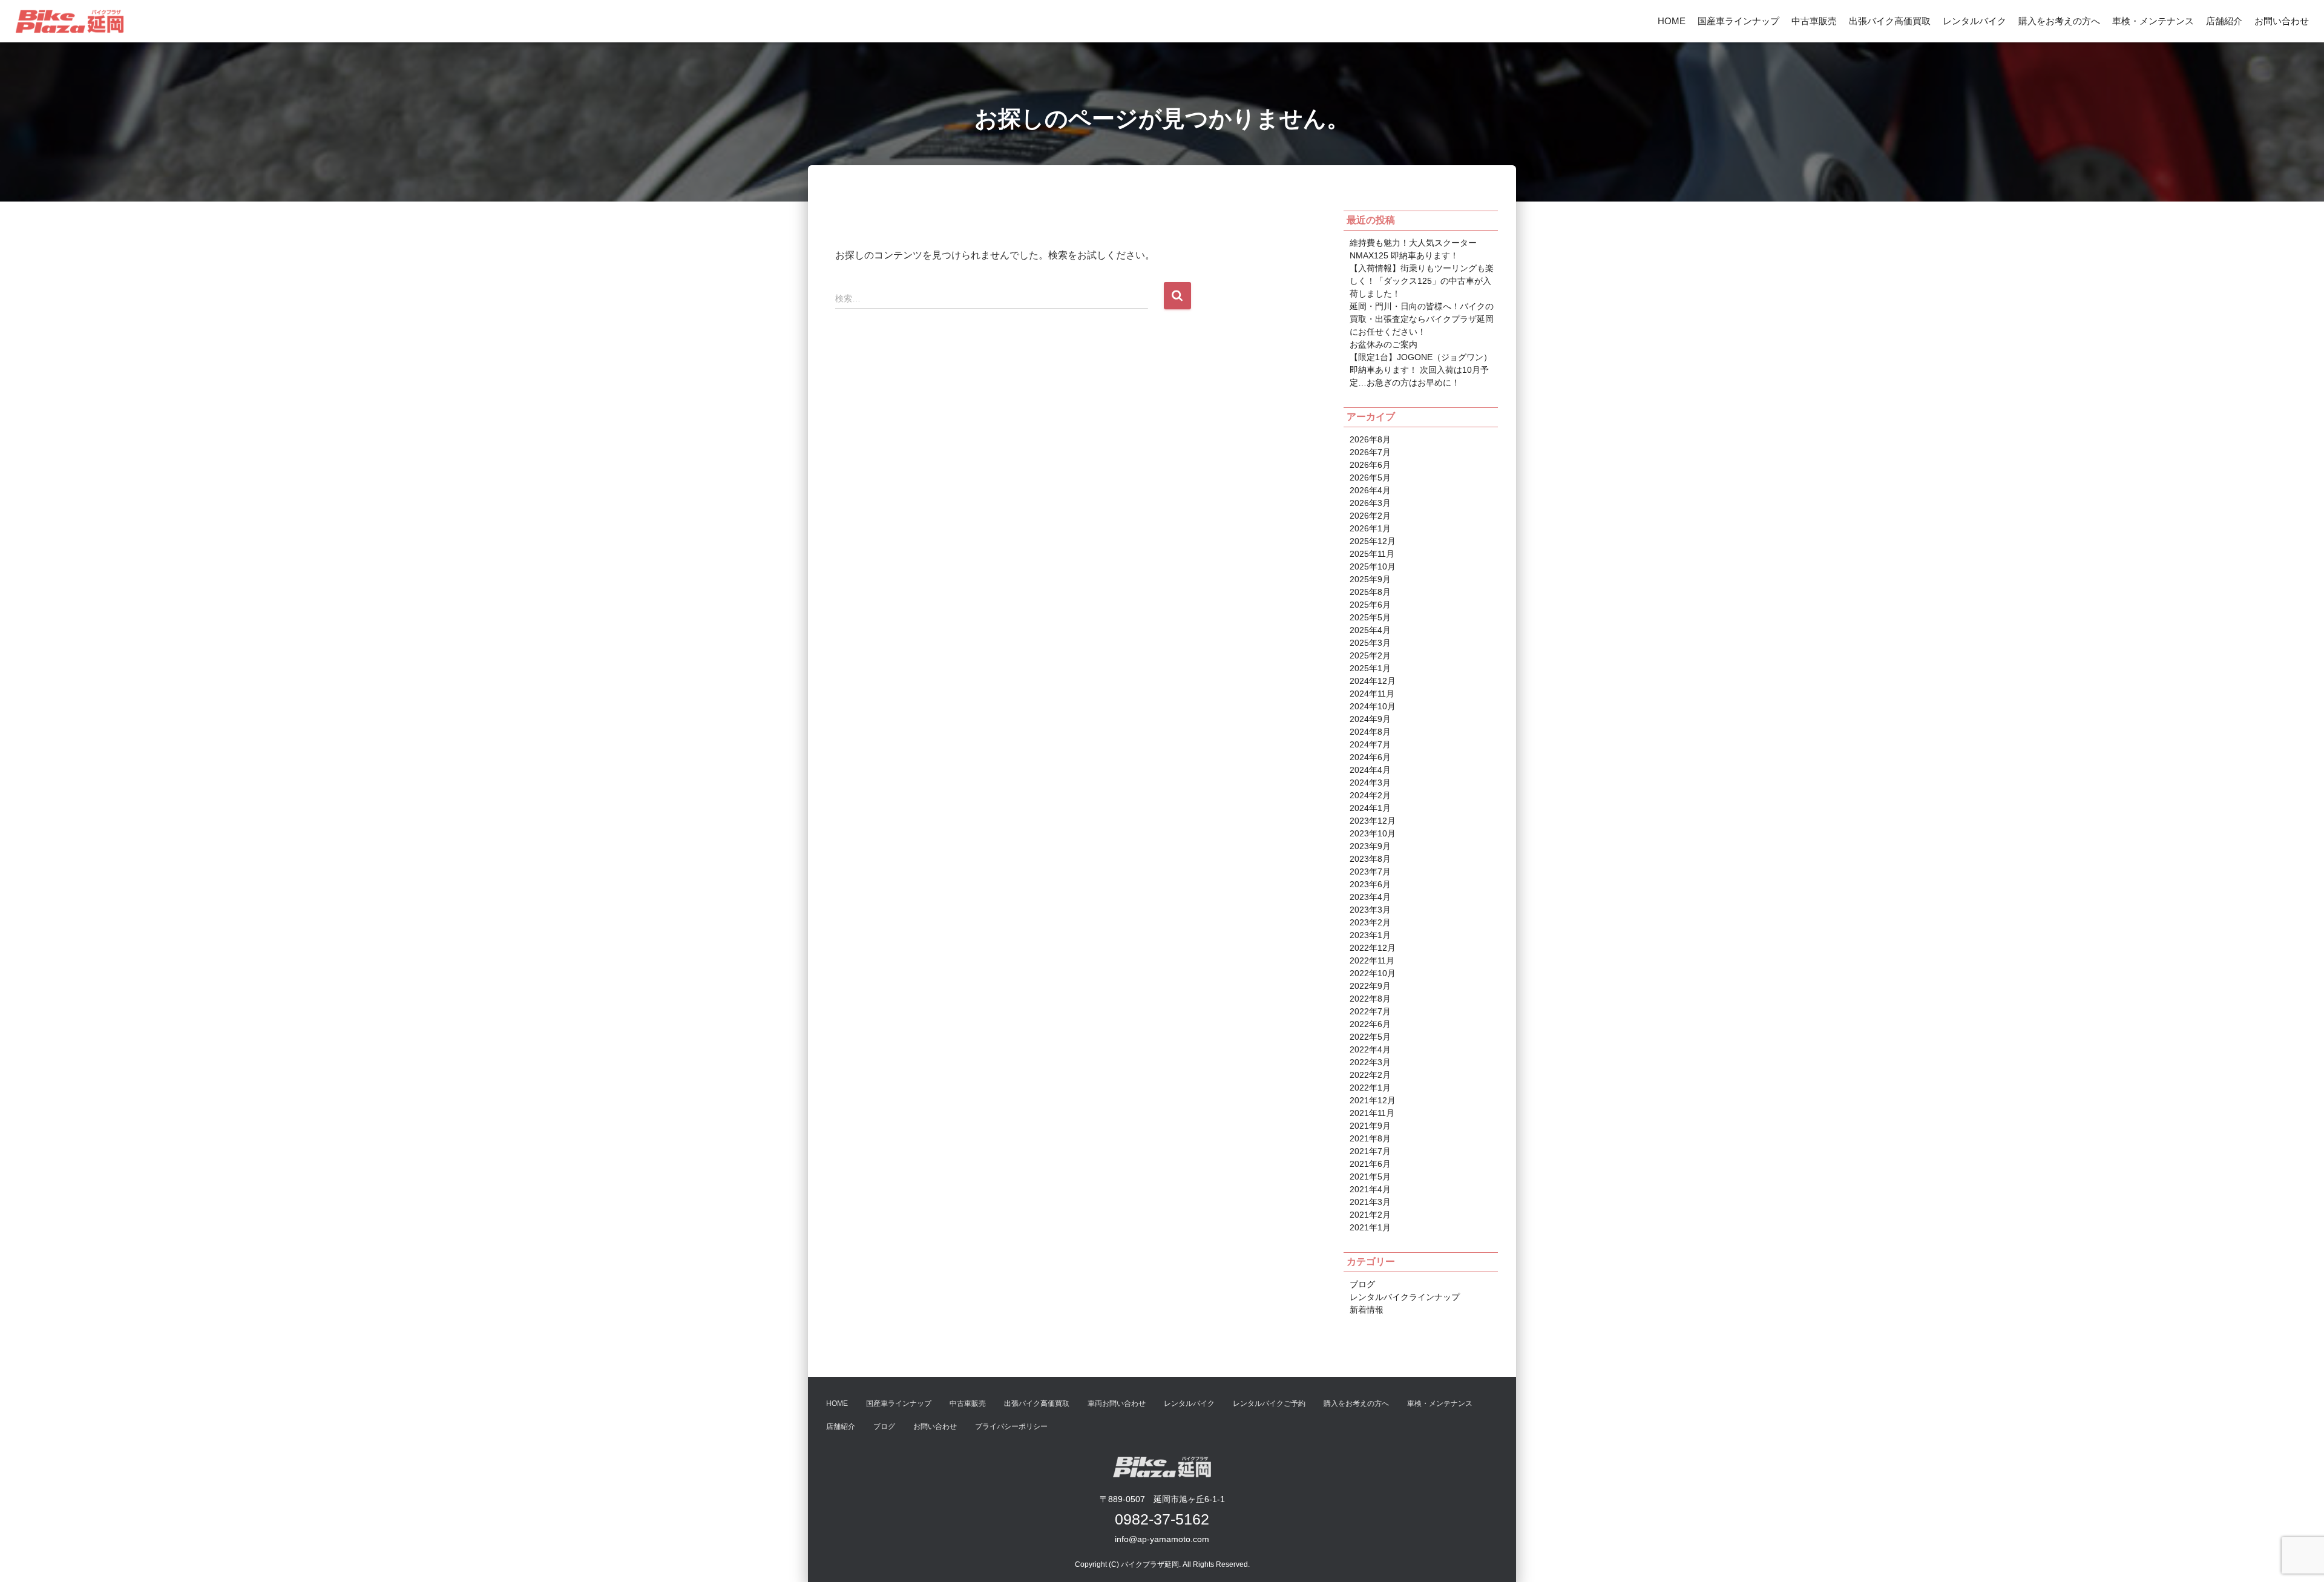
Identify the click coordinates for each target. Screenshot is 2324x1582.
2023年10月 (1373, 833)
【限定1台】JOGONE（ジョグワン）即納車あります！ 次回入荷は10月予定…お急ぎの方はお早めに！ (1421, 370)
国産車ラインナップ (1738, 21)
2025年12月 (1373, 541)
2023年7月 (1370, 871)
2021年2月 (1370, 1215)
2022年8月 (1370, 999)
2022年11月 (1372, 960)
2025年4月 (1370, 630)
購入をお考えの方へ (2059, 21)
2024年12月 (1373, 681)
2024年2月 (1370, 795)
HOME (1672, 21)
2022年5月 (1370, 1037)
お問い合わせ (2282, 21)
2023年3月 (1370, 910)
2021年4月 (1370, 1189)
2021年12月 (1373, 1100)
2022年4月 (1370, 1049)
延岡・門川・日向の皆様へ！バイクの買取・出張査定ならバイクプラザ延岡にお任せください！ (1422, 319)
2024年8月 (1370, 732)
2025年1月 (1370, 668)
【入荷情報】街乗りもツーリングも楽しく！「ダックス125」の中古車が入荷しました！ (1422, 281)
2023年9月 (1370, 846)
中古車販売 (1814, 21)
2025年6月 (1370, 605)
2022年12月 (1373, 948)
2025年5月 (1370, 617)
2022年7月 (1370, 1011)
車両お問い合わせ (1117, 1403)
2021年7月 (1370, 1151)
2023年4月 (1370, 897)
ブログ (1362, 1284)
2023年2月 (1370, 922)
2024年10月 (1373, 706)
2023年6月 (1370, 884)
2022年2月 (1370, 1075)
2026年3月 (1370, 503)
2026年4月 (1370, 490)
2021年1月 (1370, 1227)
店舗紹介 (2224, 21)
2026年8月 (1370, 439)
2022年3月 (1370, 1062)
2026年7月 (1370, 452)
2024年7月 (1370, 744)
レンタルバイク (1974, 21)
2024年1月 (1370, 808)
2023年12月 (1373, 821)
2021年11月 (1372, 1113)
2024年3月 (1370, 783)
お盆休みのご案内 (1384, 344)
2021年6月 (1370, 1164)
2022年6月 (1370, 1024)
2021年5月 (1370, 1177)
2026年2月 (1370, 516)
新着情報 (1367, 1310)
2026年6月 (1370, 465)
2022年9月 (1370, 986)
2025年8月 (1370, 592)
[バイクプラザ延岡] (70, 21)
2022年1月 (1370, 1088)
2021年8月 (1370, 1138)
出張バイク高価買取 (1890, 21)
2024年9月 (1370, 719)
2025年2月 (1370, 655)
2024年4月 (1370, 770)
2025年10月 (1373, 566)
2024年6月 (1370, 757)
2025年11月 (1372, 554)
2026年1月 (1370, 528)
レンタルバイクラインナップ (1405, 1297)
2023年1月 (1370, 935)
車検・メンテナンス (2153, 21)
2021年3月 (1370, 1202)
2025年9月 (1370, 579)
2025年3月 (1370, 643)
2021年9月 (1370, 1126)
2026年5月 (1370, 478)
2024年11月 (1372, 694)
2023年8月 (1370, 859)
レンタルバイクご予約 (1269, 1403)
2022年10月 (1373, 973)
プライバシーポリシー (1011, 1426)
